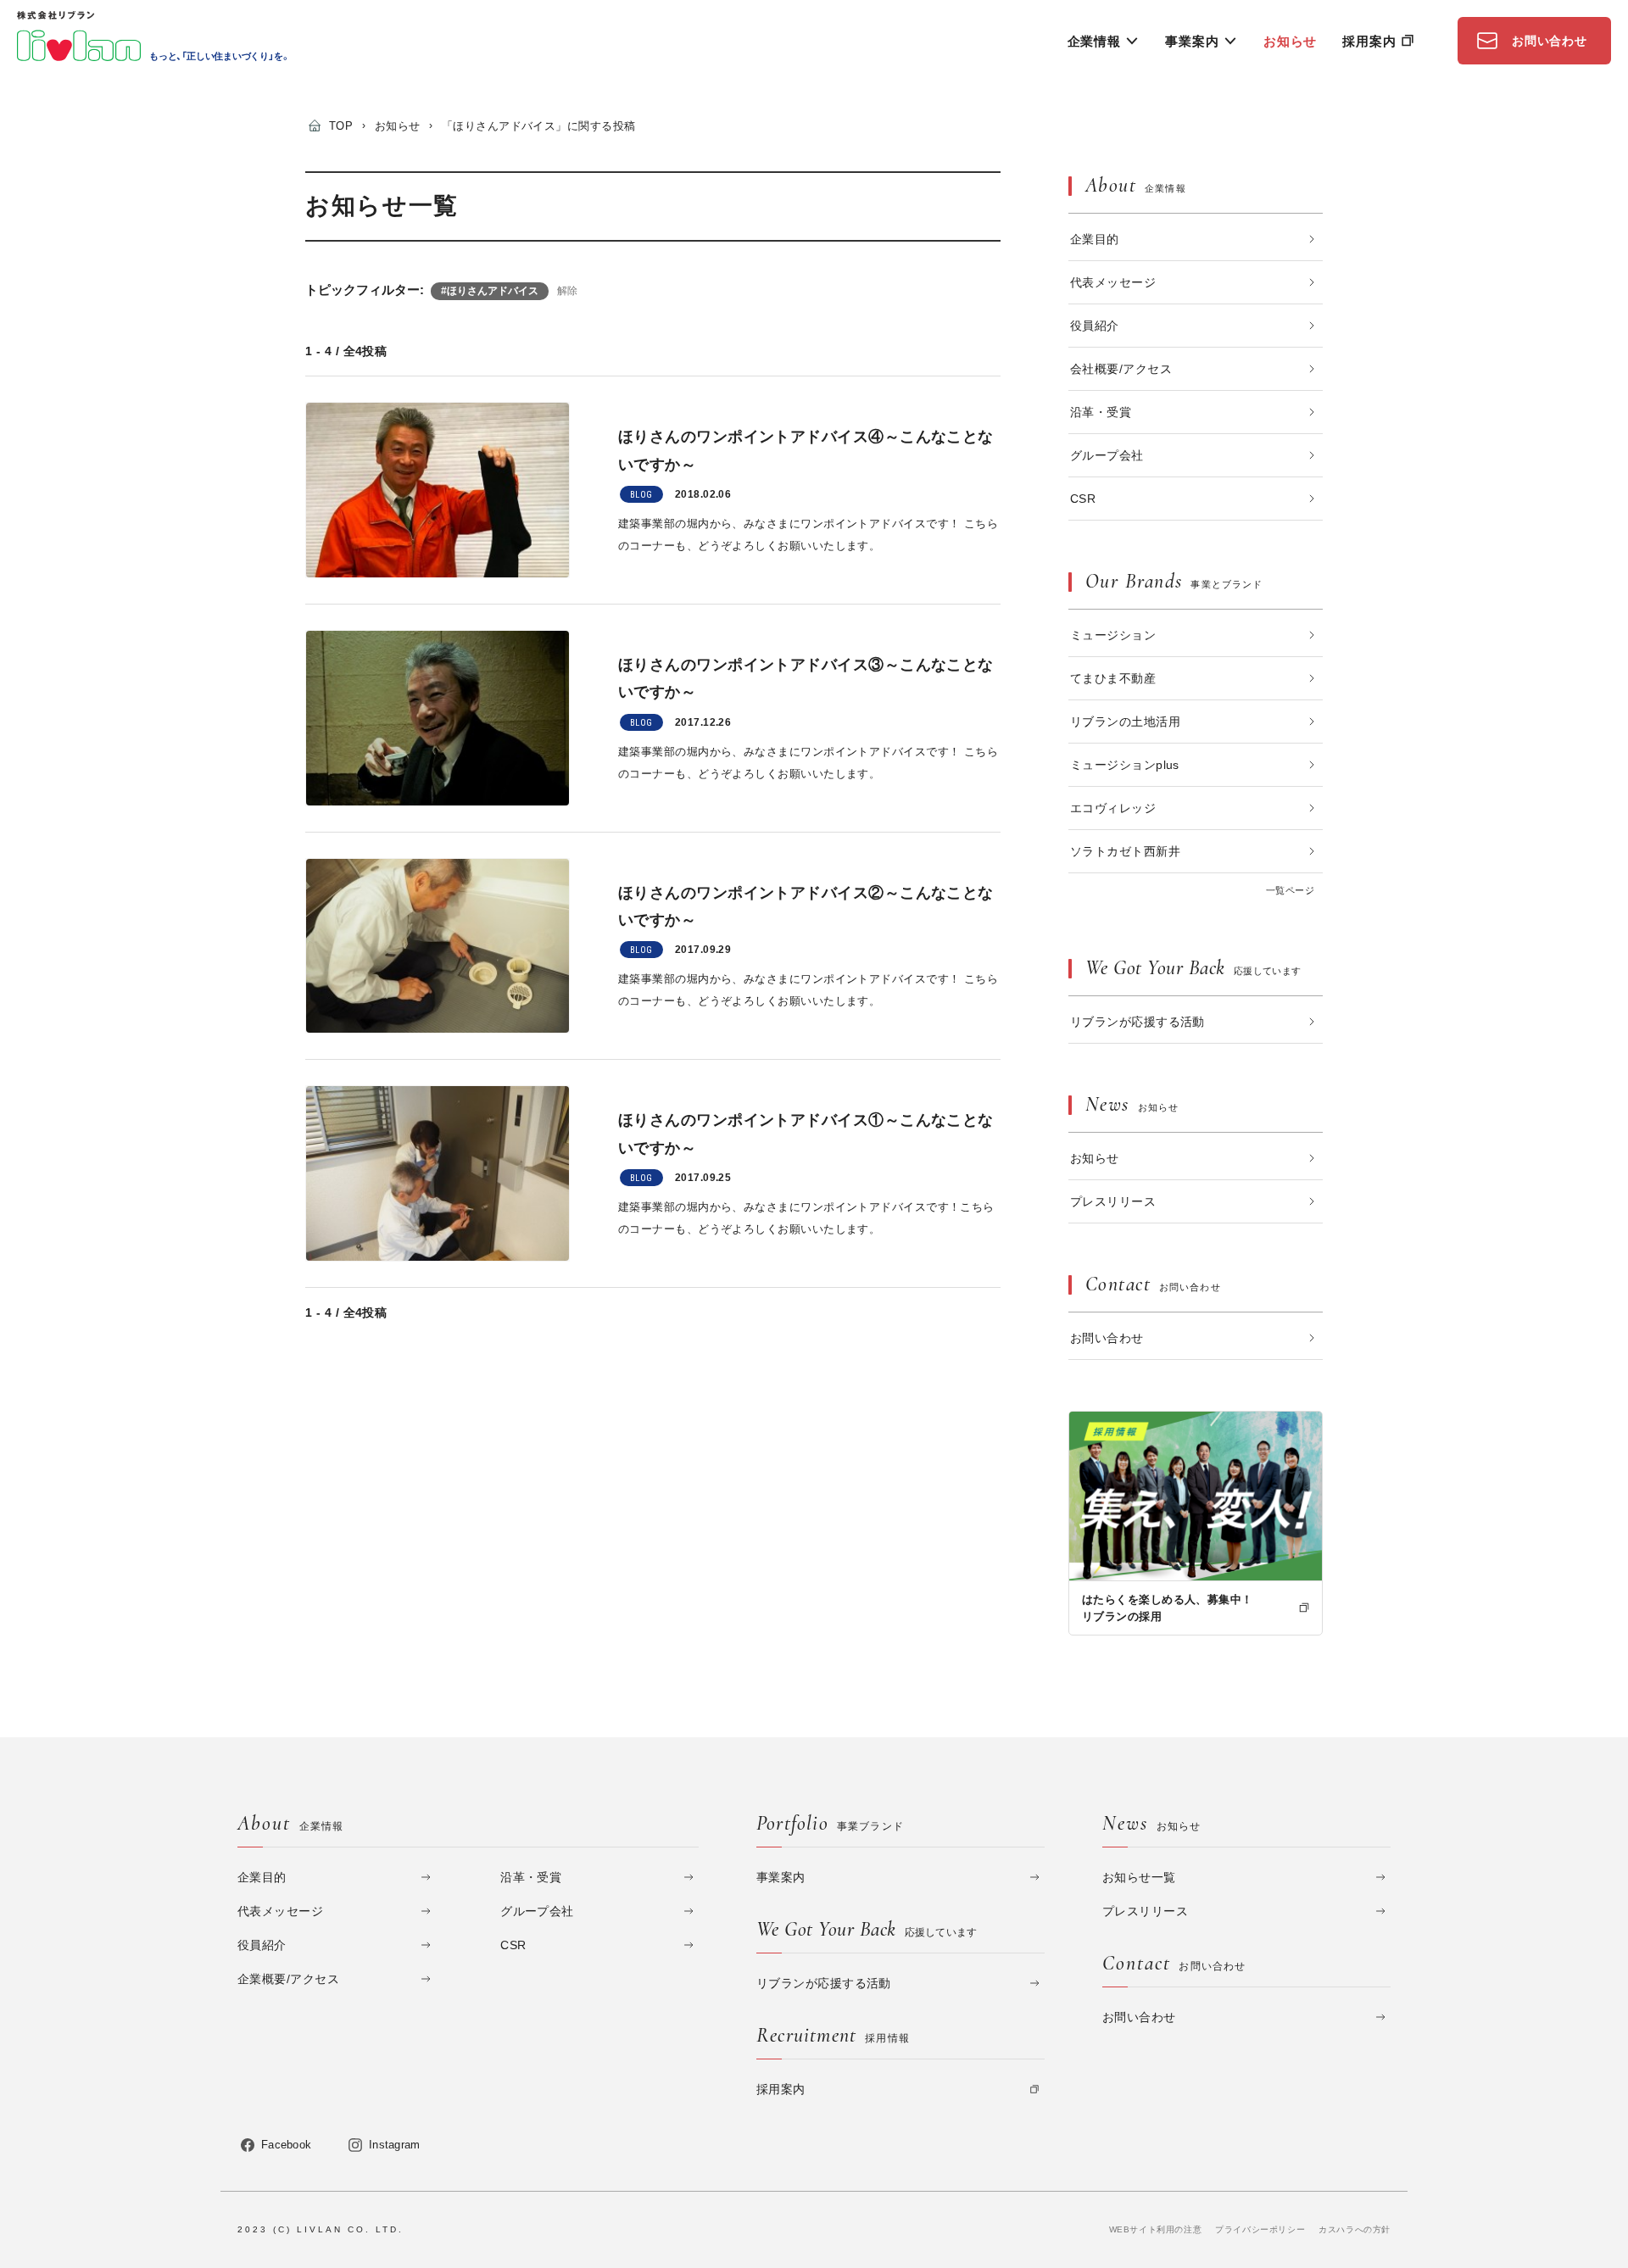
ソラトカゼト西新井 (1125, 851)
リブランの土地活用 (1125, 722)
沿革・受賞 (1101, 412)
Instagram (394, 2145)
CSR (1083, 499)
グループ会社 (1107, 455)
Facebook (286, 2145)
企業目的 (1095, 239)
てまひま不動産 (1113, 678)
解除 (567, 291)
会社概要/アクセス (1121, 369)
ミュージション (1113, 635)
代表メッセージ (1113, 282)
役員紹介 (1095, 326)
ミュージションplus (1125, 765)
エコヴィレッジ (1113, 808)
